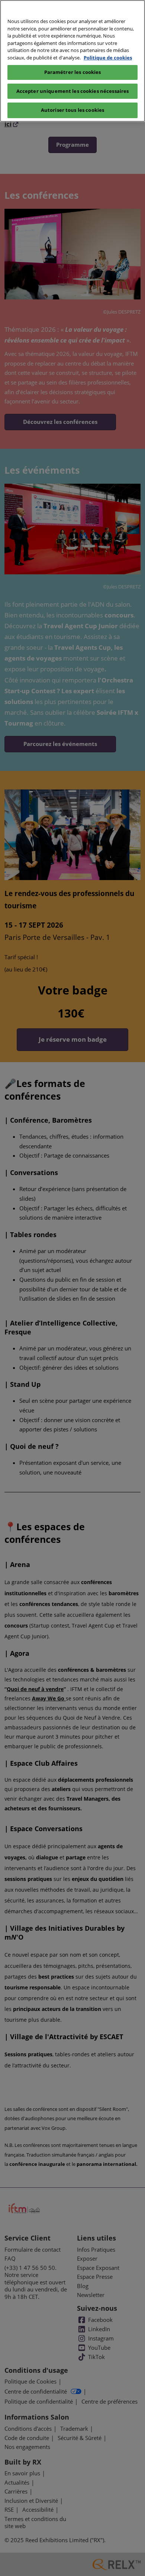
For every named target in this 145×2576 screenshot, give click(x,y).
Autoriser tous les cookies (72, 110)
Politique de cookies (108, 58)
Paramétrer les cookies (73, 72)
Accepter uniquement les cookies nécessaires (73, 91)
